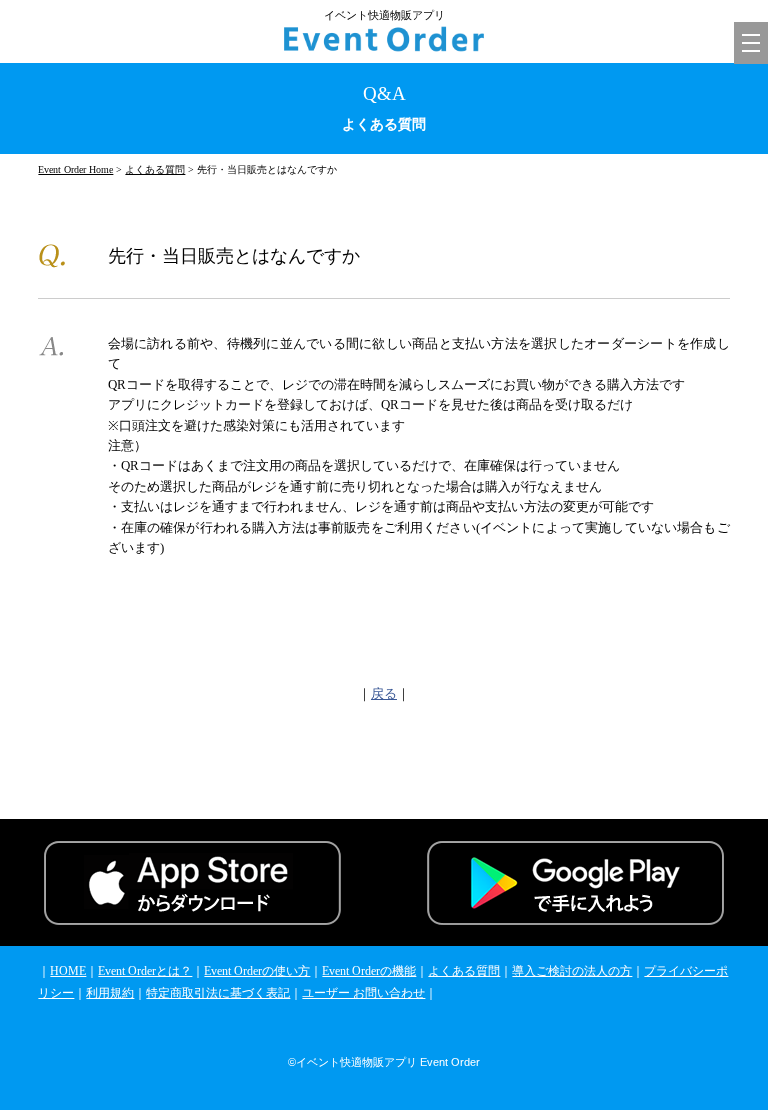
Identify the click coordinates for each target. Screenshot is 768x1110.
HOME (68, 971)
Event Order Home (75, 169)
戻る (384, 694)
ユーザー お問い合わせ (363, 993)
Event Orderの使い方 (257, 971)
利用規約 (110, 993)
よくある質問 (155, 169)
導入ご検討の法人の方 (572, 971)
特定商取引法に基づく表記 (218, 993)
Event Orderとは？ (145, 971)
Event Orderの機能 (369, 971)
